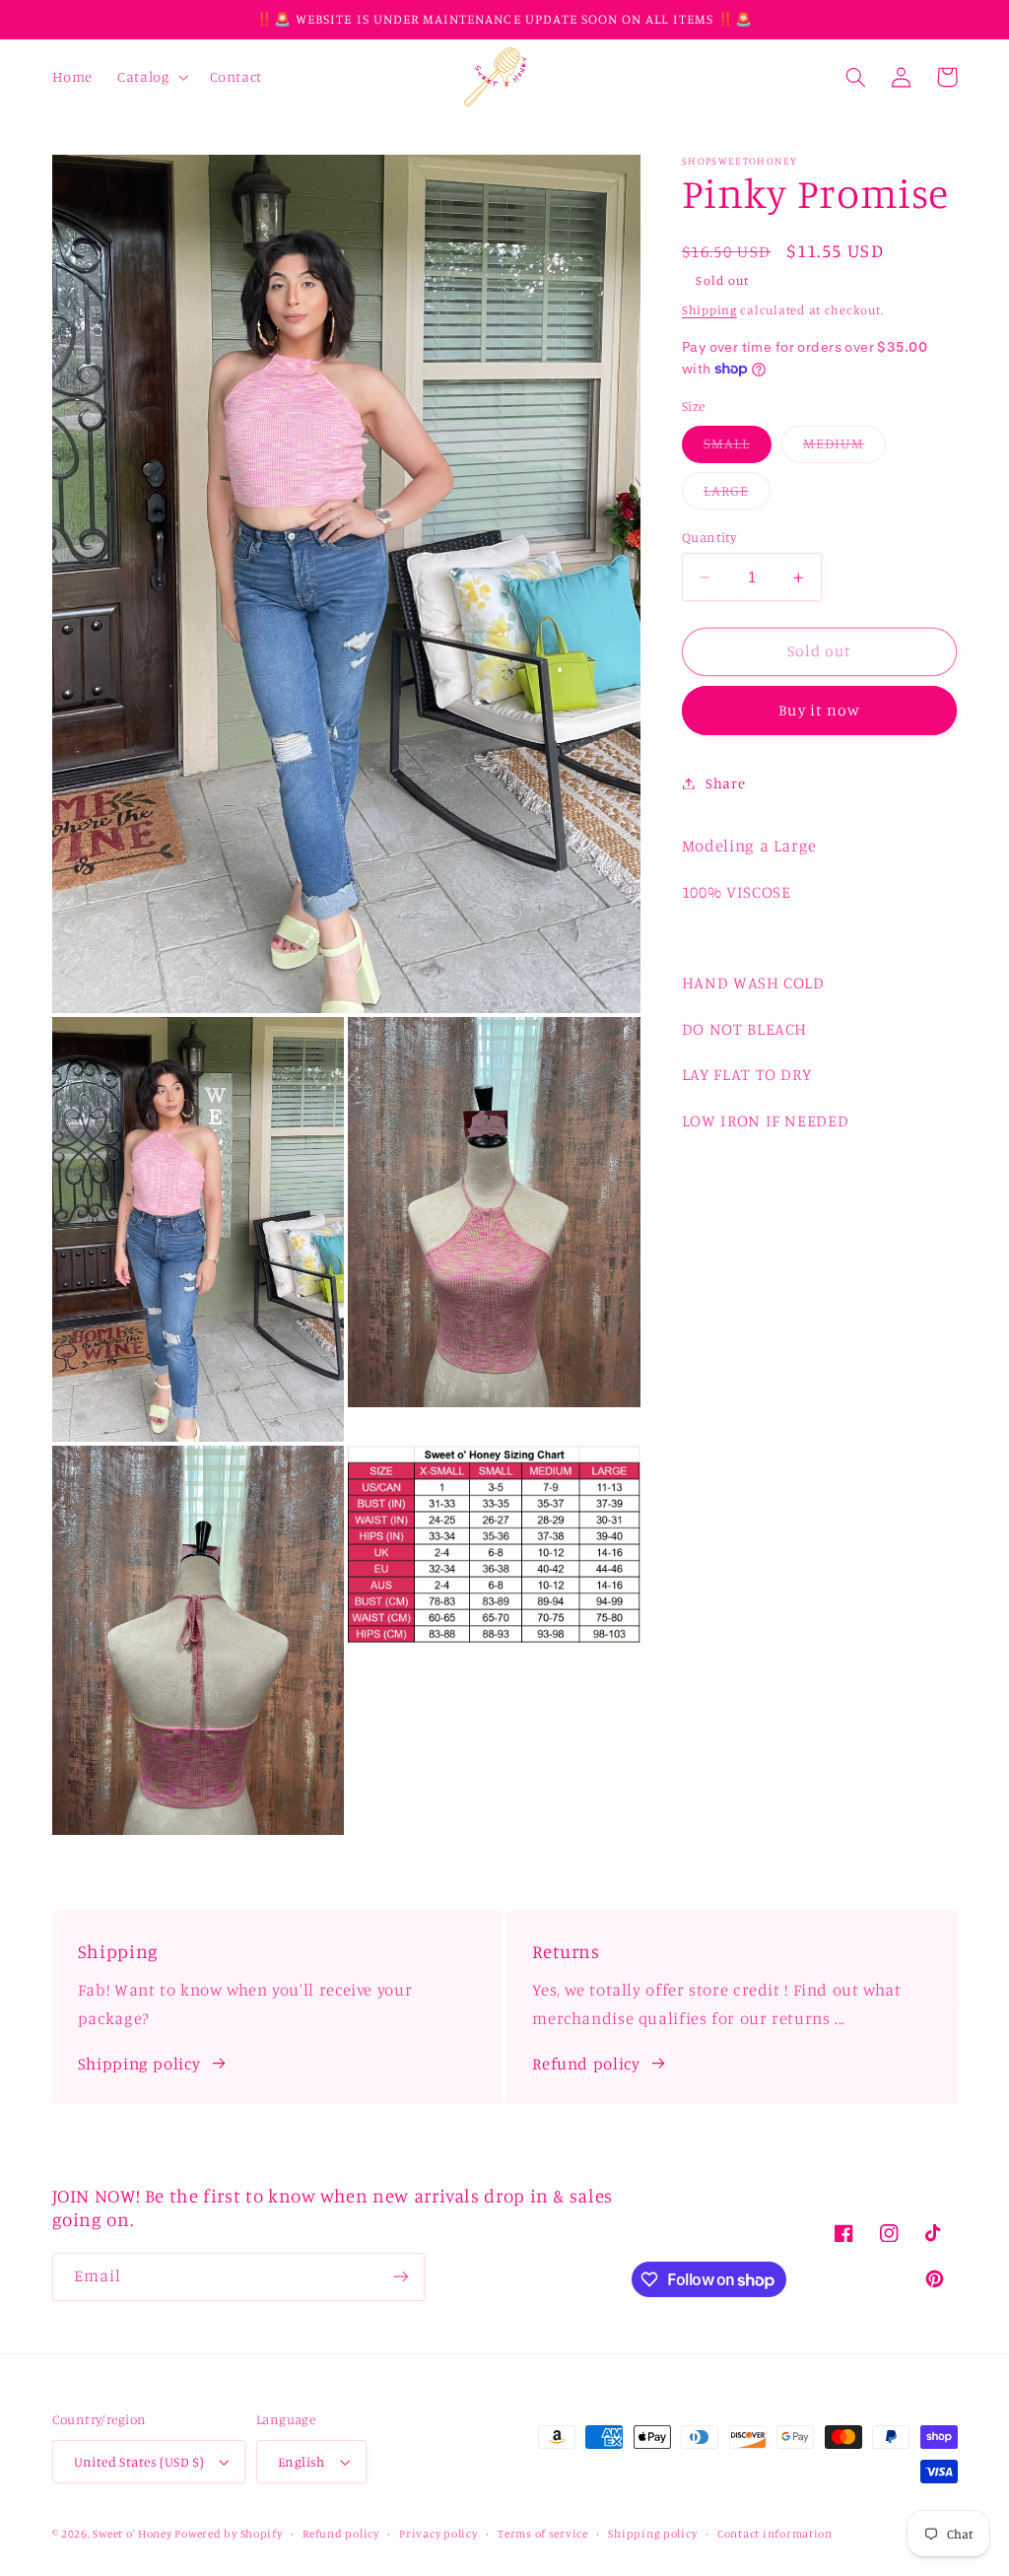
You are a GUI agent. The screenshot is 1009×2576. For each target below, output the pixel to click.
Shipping (709, 310)
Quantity (709, 537)
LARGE (737, 495)
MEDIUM (844, 448)
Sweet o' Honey (134, 2534)
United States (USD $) (139, 2462)
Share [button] (725, 783)
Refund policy (586, 2064)
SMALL (738, 448)
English (302, 2462)
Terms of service (543, 2534)
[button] (151, 77)
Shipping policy (139, 2064)
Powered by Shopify (228, 2534)
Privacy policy (438, 2534)
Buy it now (819, 710)
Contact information (775, 2534)
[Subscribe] (400, 2277)
